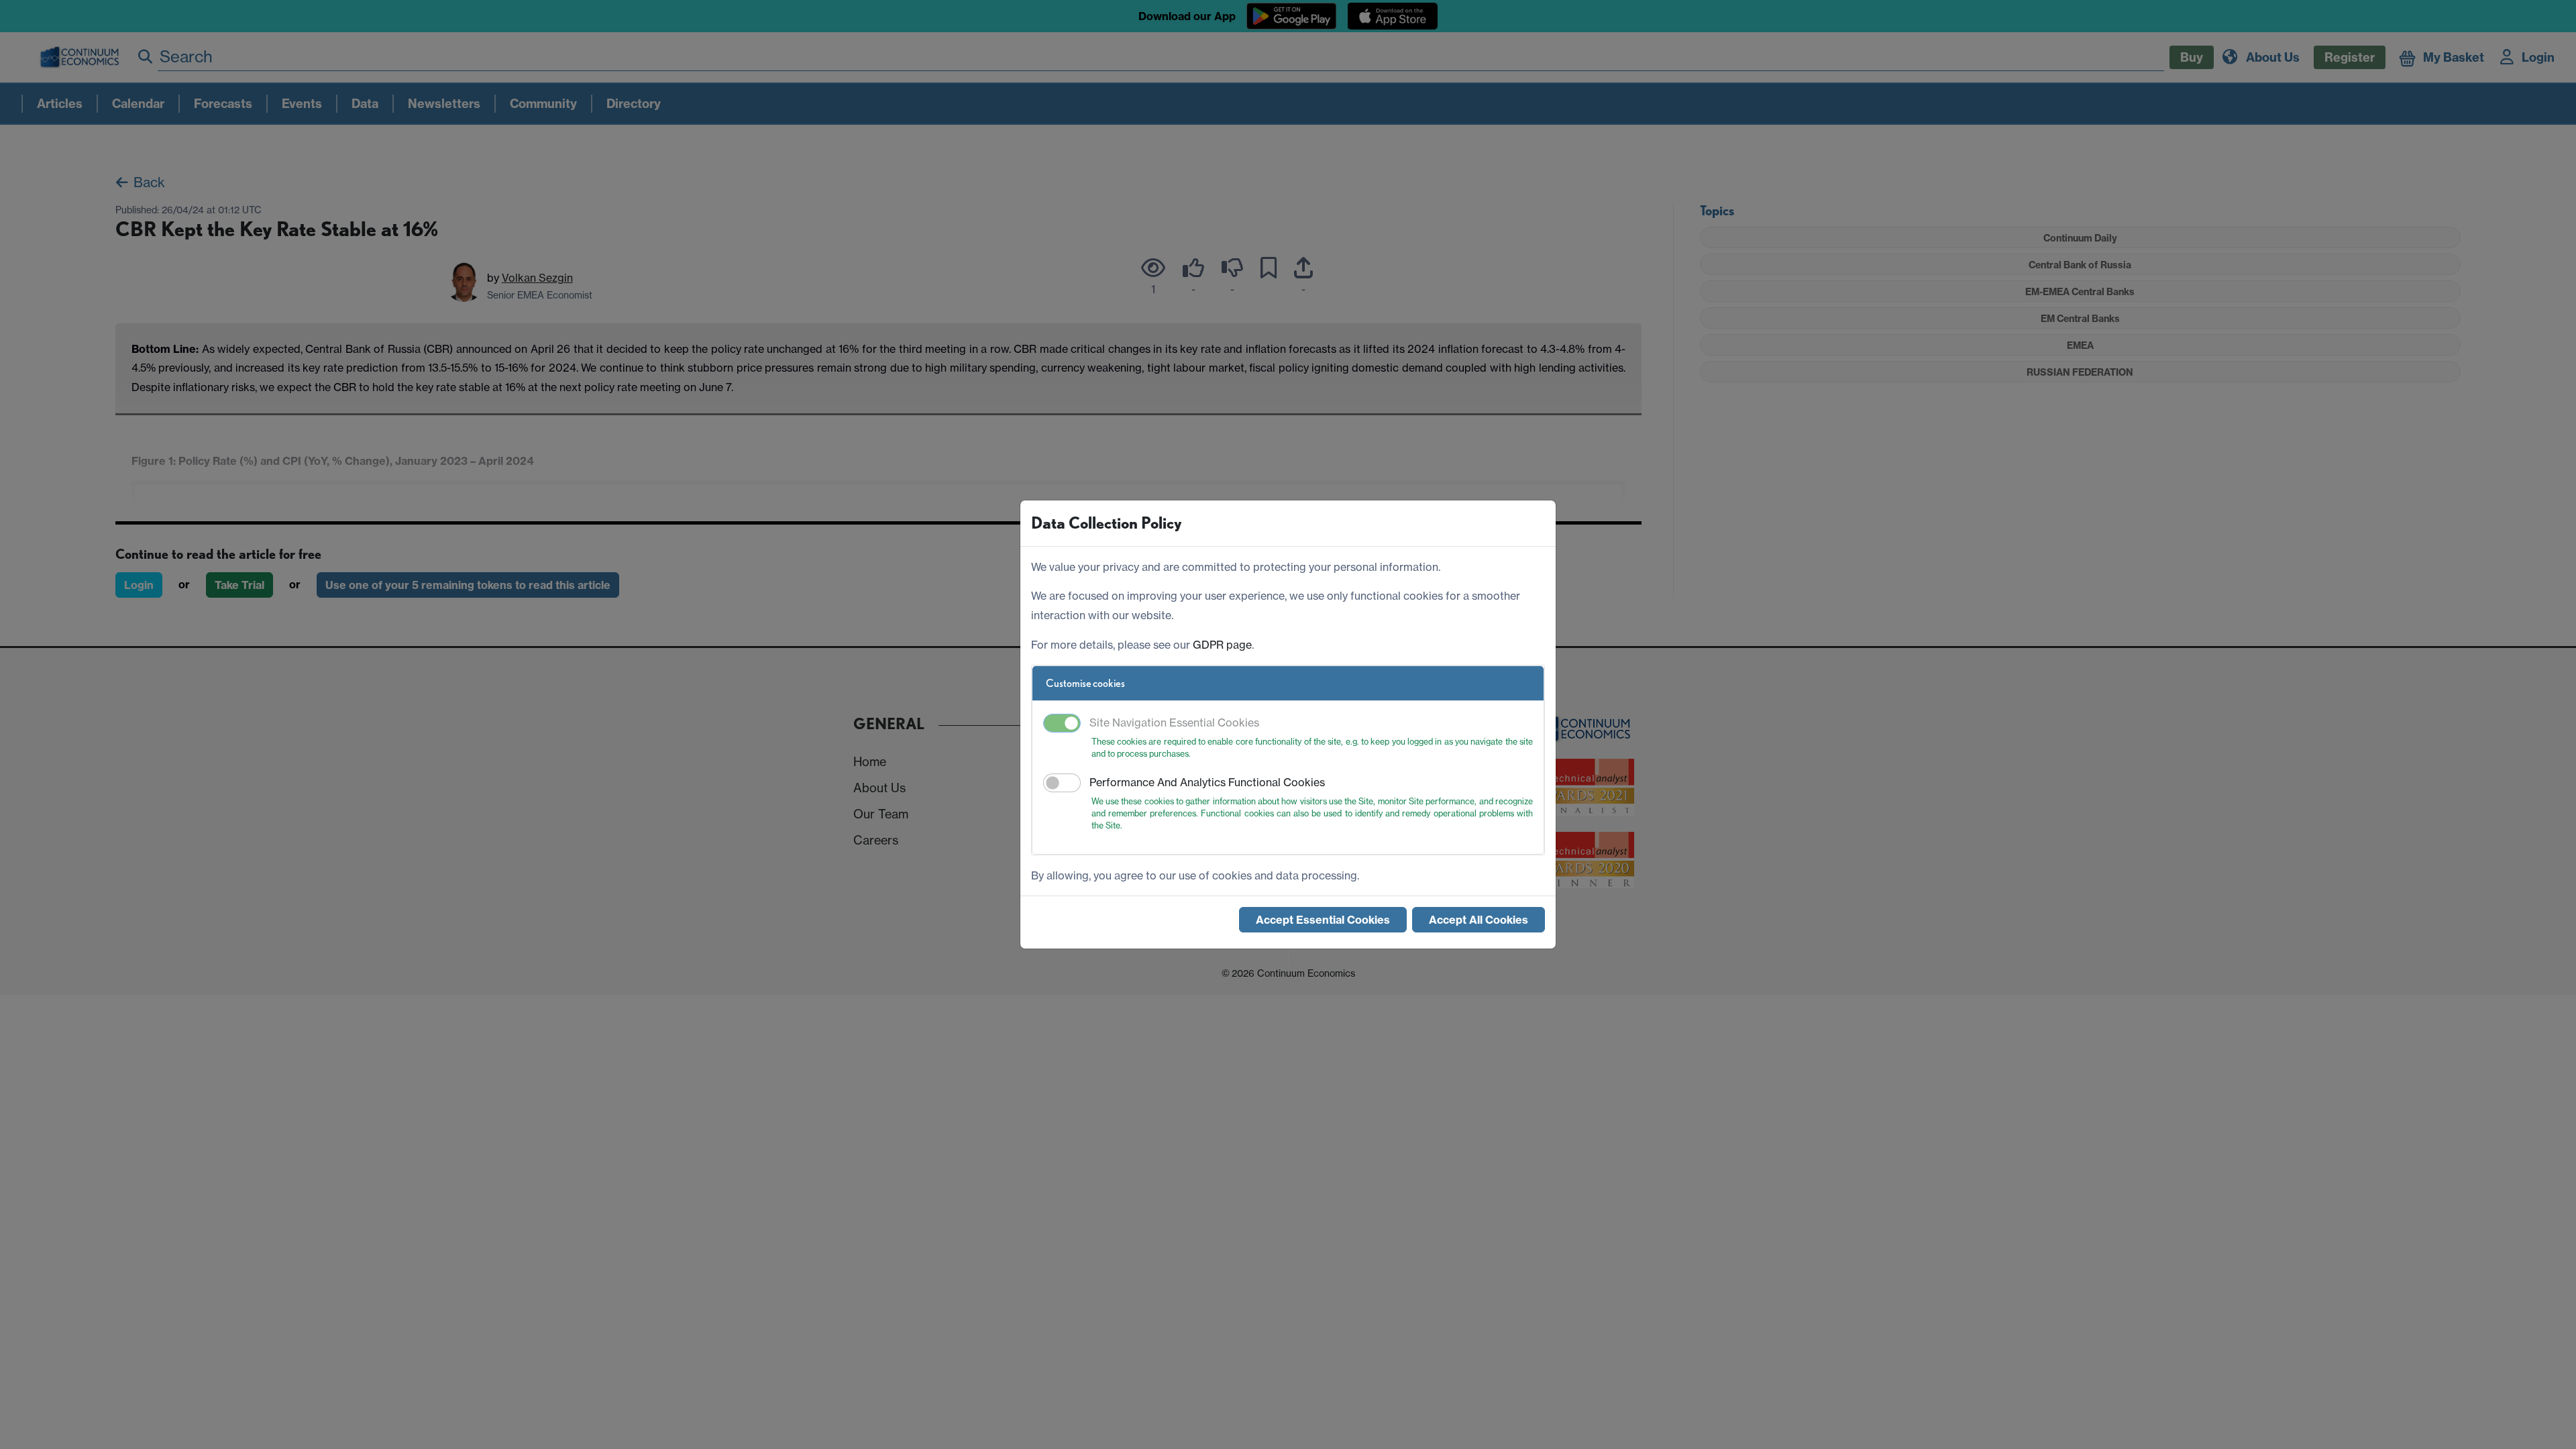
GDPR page (1222, 645)
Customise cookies (1085, 683)
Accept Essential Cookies (1323, 920)
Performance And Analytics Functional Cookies (1207, 782)
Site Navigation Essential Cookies (1174, 722)
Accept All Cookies (1479, 920)
